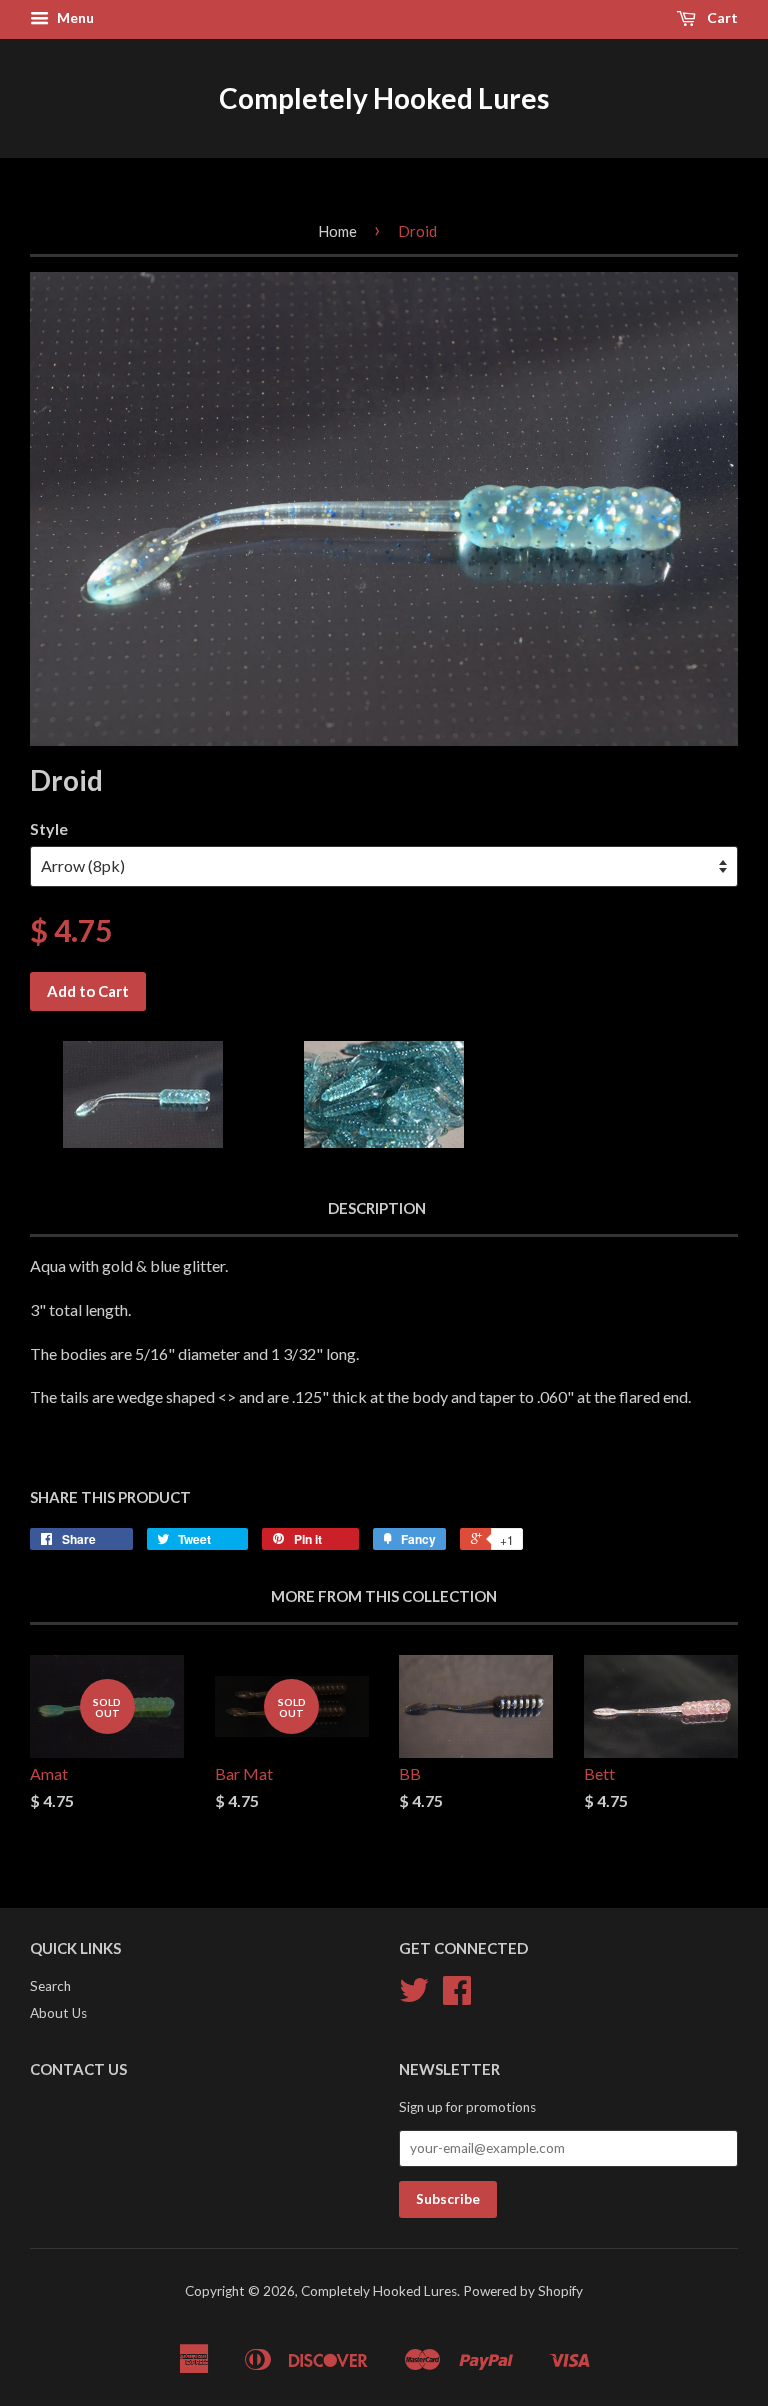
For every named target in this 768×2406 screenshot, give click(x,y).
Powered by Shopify (523, 2291)
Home (337, 231)
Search (50, 1986)
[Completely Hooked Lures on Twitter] (414, 1997)
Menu (74, 17)
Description (377, 1208)
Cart (721, 17)
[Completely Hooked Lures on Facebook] (457, 1997)
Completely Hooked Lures (384, 98)
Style (49, 828)
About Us (58, 2013)
